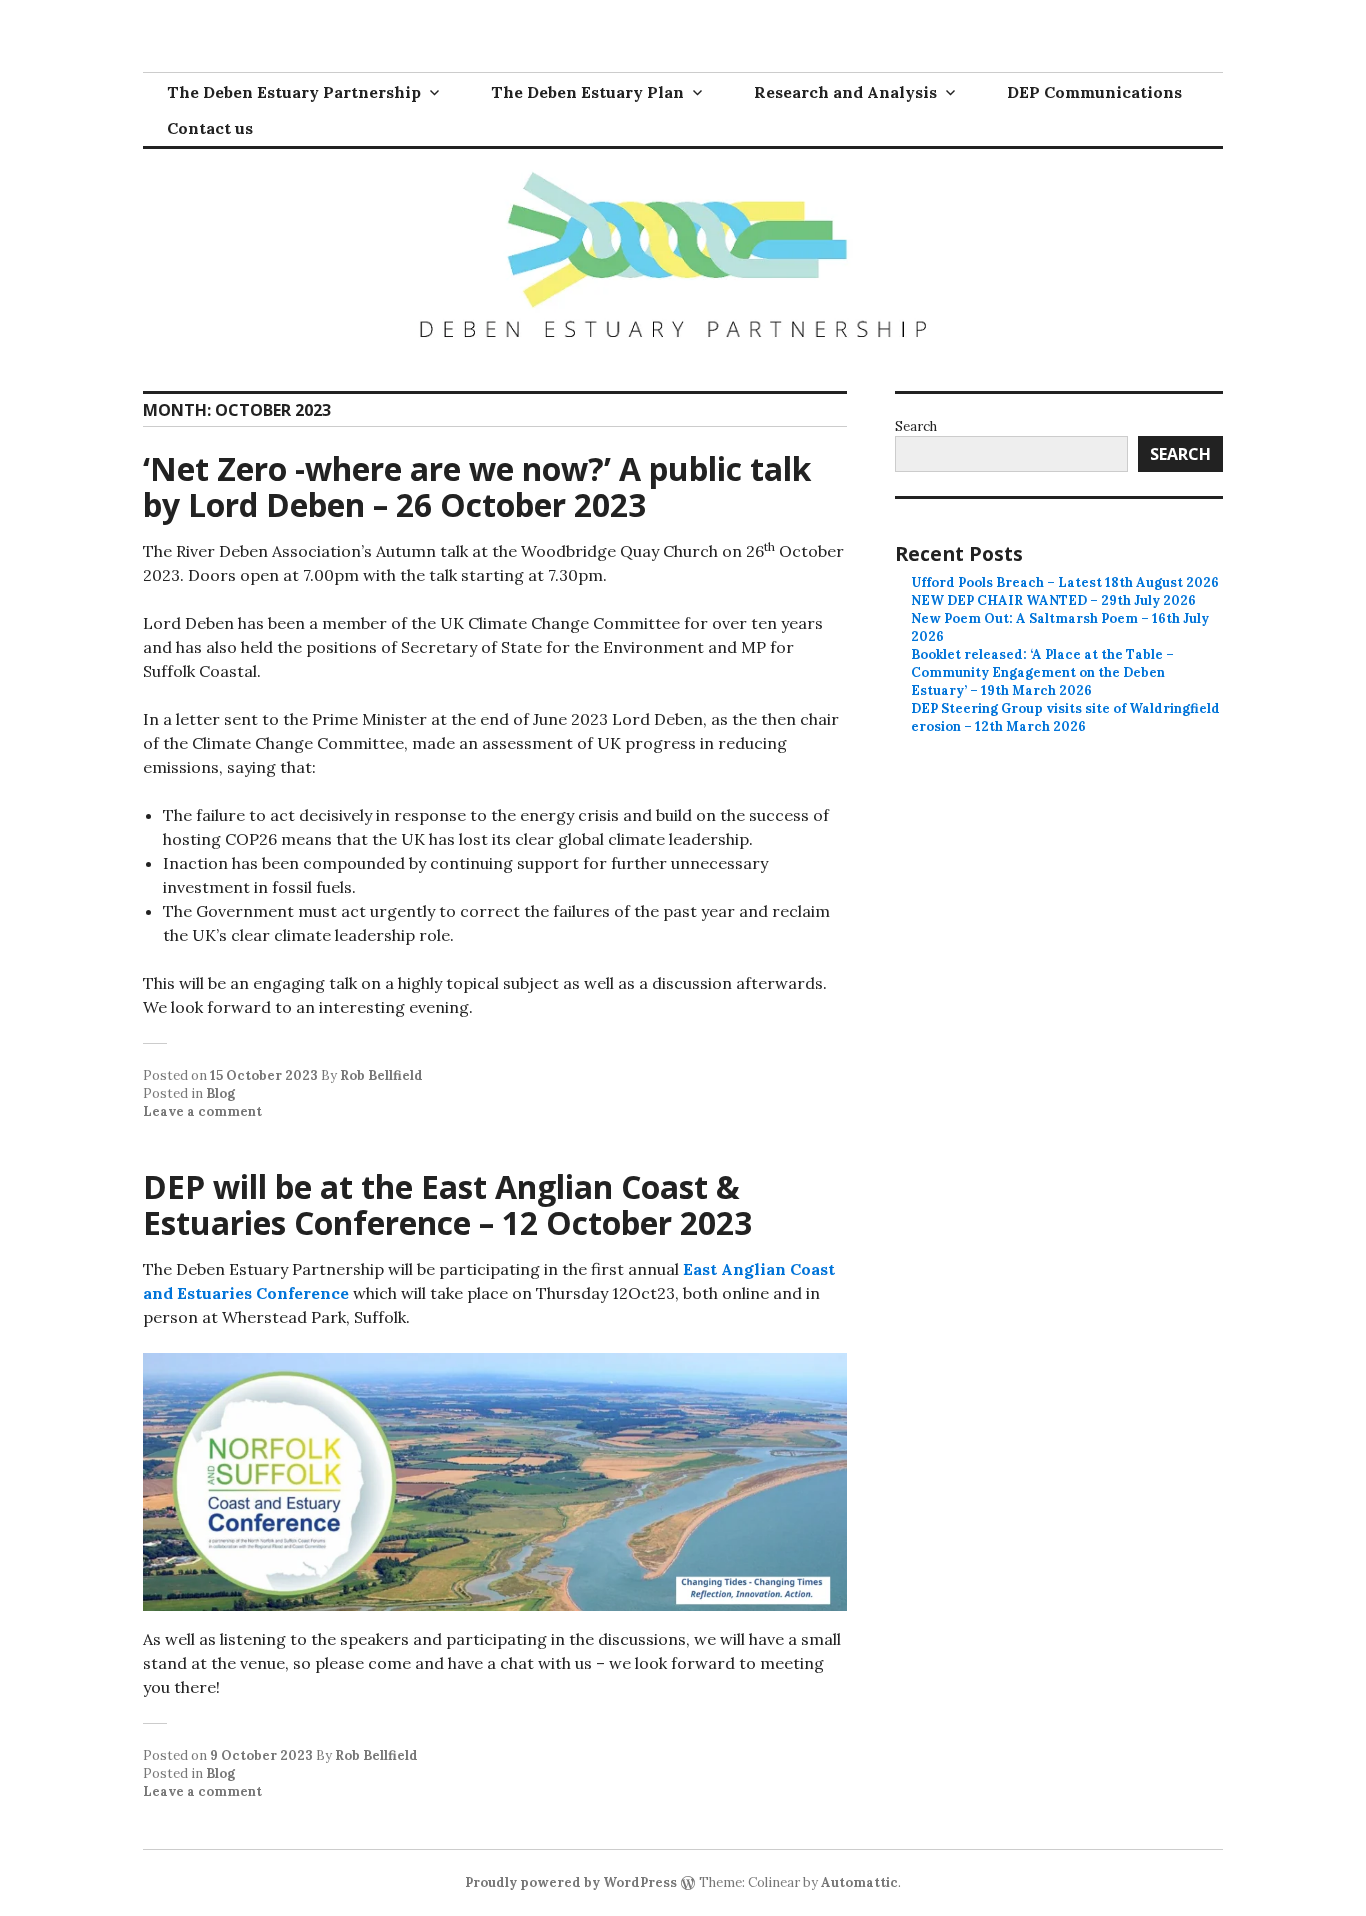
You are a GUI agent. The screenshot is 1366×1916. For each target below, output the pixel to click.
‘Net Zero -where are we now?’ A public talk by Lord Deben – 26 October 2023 (477, 486)
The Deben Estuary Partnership (294, 92)
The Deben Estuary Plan (587, 92)
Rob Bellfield (381, 1075)
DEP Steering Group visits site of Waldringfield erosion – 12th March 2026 (1065, 717)
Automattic (859, 1882)
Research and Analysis (845, 92)
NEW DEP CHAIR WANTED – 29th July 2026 (1053, 600)
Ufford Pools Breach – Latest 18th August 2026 (1065, 582)
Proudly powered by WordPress (571, 1882)
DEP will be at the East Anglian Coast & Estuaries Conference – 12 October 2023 (447, 1204)
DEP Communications (1094, 92)
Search (916, 426)
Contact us (210, 128)
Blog (220, 1093)
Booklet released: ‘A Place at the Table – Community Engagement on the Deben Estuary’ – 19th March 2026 (1042, 672)
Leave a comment (202, 1111)
